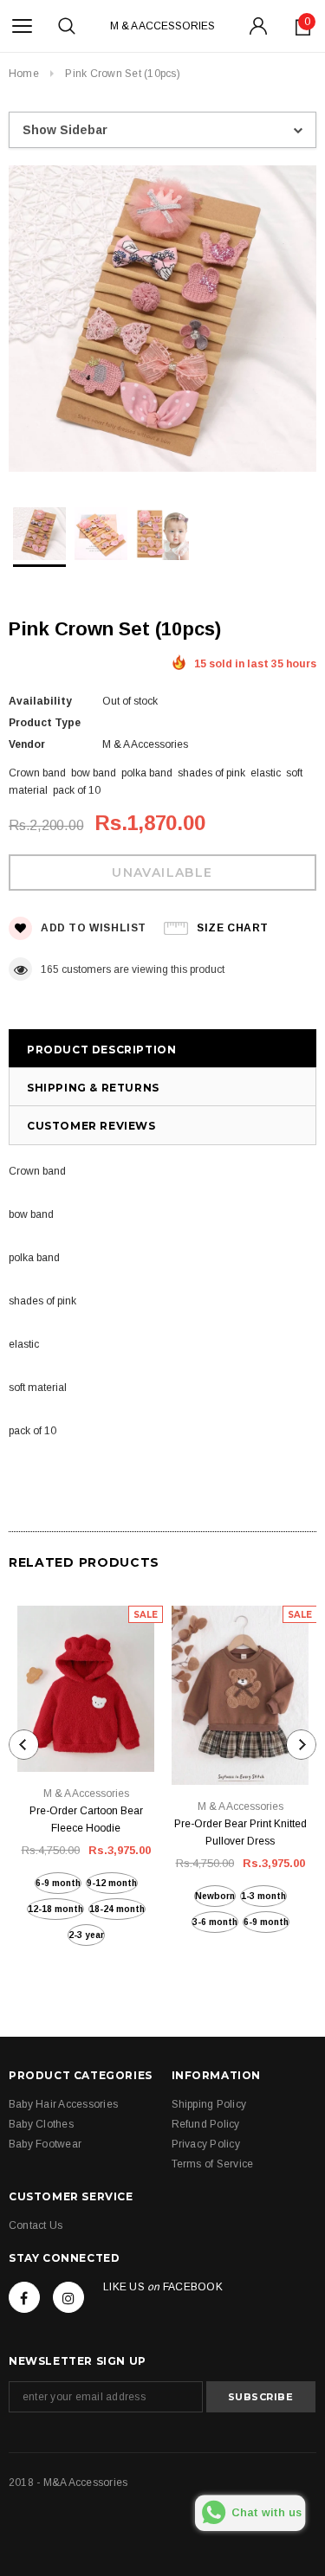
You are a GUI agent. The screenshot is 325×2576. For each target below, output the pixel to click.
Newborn (215, 1896)
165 (50, 969)
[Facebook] (24, 2297)
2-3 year (86, 1935)
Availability (40, 701)
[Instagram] (68, 2297)
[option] (162, 321)
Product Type (45, 723)
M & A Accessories (162, 26)
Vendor (27, 744)
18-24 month (117, 1909)
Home (24, 74)
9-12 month (112, 1883)
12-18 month (55, 1909)
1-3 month (263, 1896)
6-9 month (58, 1883)
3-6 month (215, 1922)
